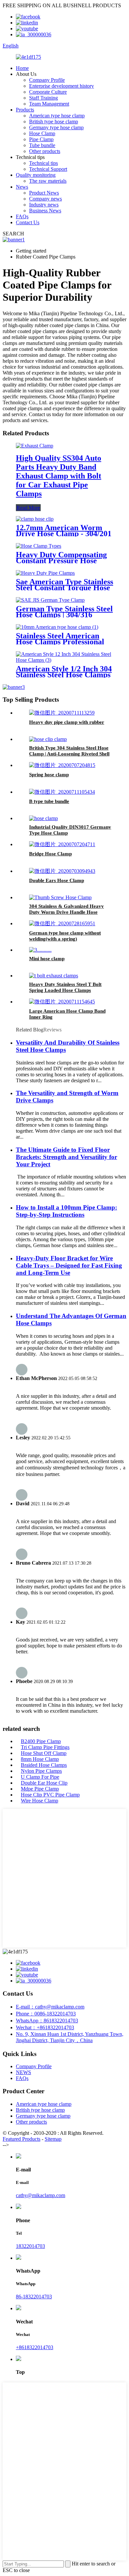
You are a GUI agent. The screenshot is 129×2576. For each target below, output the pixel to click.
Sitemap (53, 2139)
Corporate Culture (48, 92)
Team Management (49, 104)
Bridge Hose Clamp (50, 854)
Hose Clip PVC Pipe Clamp (50, 1795)
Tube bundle (42, 145)
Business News (45, 211)
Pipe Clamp (41, 139)
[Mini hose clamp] (40, 950)
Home (22, 68)
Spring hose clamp (49, 775)
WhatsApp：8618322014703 (47, 2021)
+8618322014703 (35, 2347)
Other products (45, 151)
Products (25, 110)
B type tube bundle (49, 801)
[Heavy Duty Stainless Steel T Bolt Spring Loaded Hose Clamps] (54, 976)
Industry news (44, 205)
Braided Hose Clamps (44, 1765)
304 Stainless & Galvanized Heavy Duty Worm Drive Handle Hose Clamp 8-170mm (66, 912)
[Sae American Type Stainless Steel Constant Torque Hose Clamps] (45, 573)
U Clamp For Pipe (40, 1777)
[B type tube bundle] (62, 792)
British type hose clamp (54, 122)
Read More (28, 508)
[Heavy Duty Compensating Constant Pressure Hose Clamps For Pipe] (39, 546)
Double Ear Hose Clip (44, 1783)
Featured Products (21, 2139)
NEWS (23, 2072)
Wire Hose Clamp (40, 1801)
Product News (44, 193)
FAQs (22, 216)
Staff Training (43, 98)
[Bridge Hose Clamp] (62, 844)
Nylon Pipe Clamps (41, 1771)
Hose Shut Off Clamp (44, 1753)
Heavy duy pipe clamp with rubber (67, 722)
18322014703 (30, 2246)
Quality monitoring (36, 175)
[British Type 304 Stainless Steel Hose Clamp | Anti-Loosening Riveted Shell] (48, 739)
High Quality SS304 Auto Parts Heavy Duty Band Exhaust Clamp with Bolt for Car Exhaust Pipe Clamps (59, 476)
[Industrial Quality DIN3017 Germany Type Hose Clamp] (43, 818)
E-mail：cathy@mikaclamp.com (50, 2007)
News (22, 187)
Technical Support (48, 169)
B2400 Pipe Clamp (41, 1741)
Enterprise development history (62, 86)
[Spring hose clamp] (62, 765)
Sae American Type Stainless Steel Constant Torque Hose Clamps (64, 588)
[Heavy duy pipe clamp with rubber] (62, 713)
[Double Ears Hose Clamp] (62, 871)
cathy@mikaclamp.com (41, 2195)
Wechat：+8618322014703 (45, 2027)
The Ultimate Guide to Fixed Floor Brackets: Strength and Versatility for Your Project (66, 1157)
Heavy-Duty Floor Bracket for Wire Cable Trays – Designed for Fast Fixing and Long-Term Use (69, 1265)
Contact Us (28, 222)
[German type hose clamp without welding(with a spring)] (62, 923)
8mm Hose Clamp (40, 1759)
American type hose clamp (57, 116)
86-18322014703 (34, 2297)
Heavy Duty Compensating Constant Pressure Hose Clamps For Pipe (61, 561)
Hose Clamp (42, 133)
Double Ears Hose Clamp (57, 880)
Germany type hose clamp (56, 127)
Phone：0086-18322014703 (46, 2014)
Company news (45, 199)
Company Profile (47, 80)
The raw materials (48, 181)
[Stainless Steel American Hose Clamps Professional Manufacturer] (57, 627)
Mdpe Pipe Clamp (40, 1789)
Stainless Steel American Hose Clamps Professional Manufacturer (60, 642)
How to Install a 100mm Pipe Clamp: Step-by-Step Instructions (66, 1211)
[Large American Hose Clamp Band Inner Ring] (62, 1002)
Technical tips (43, 163)
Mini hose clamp (47, 959)
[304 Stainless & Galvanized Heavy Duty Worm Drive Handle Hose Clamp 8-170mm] (60, 897)
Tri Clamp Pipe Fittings (45, 1747)
